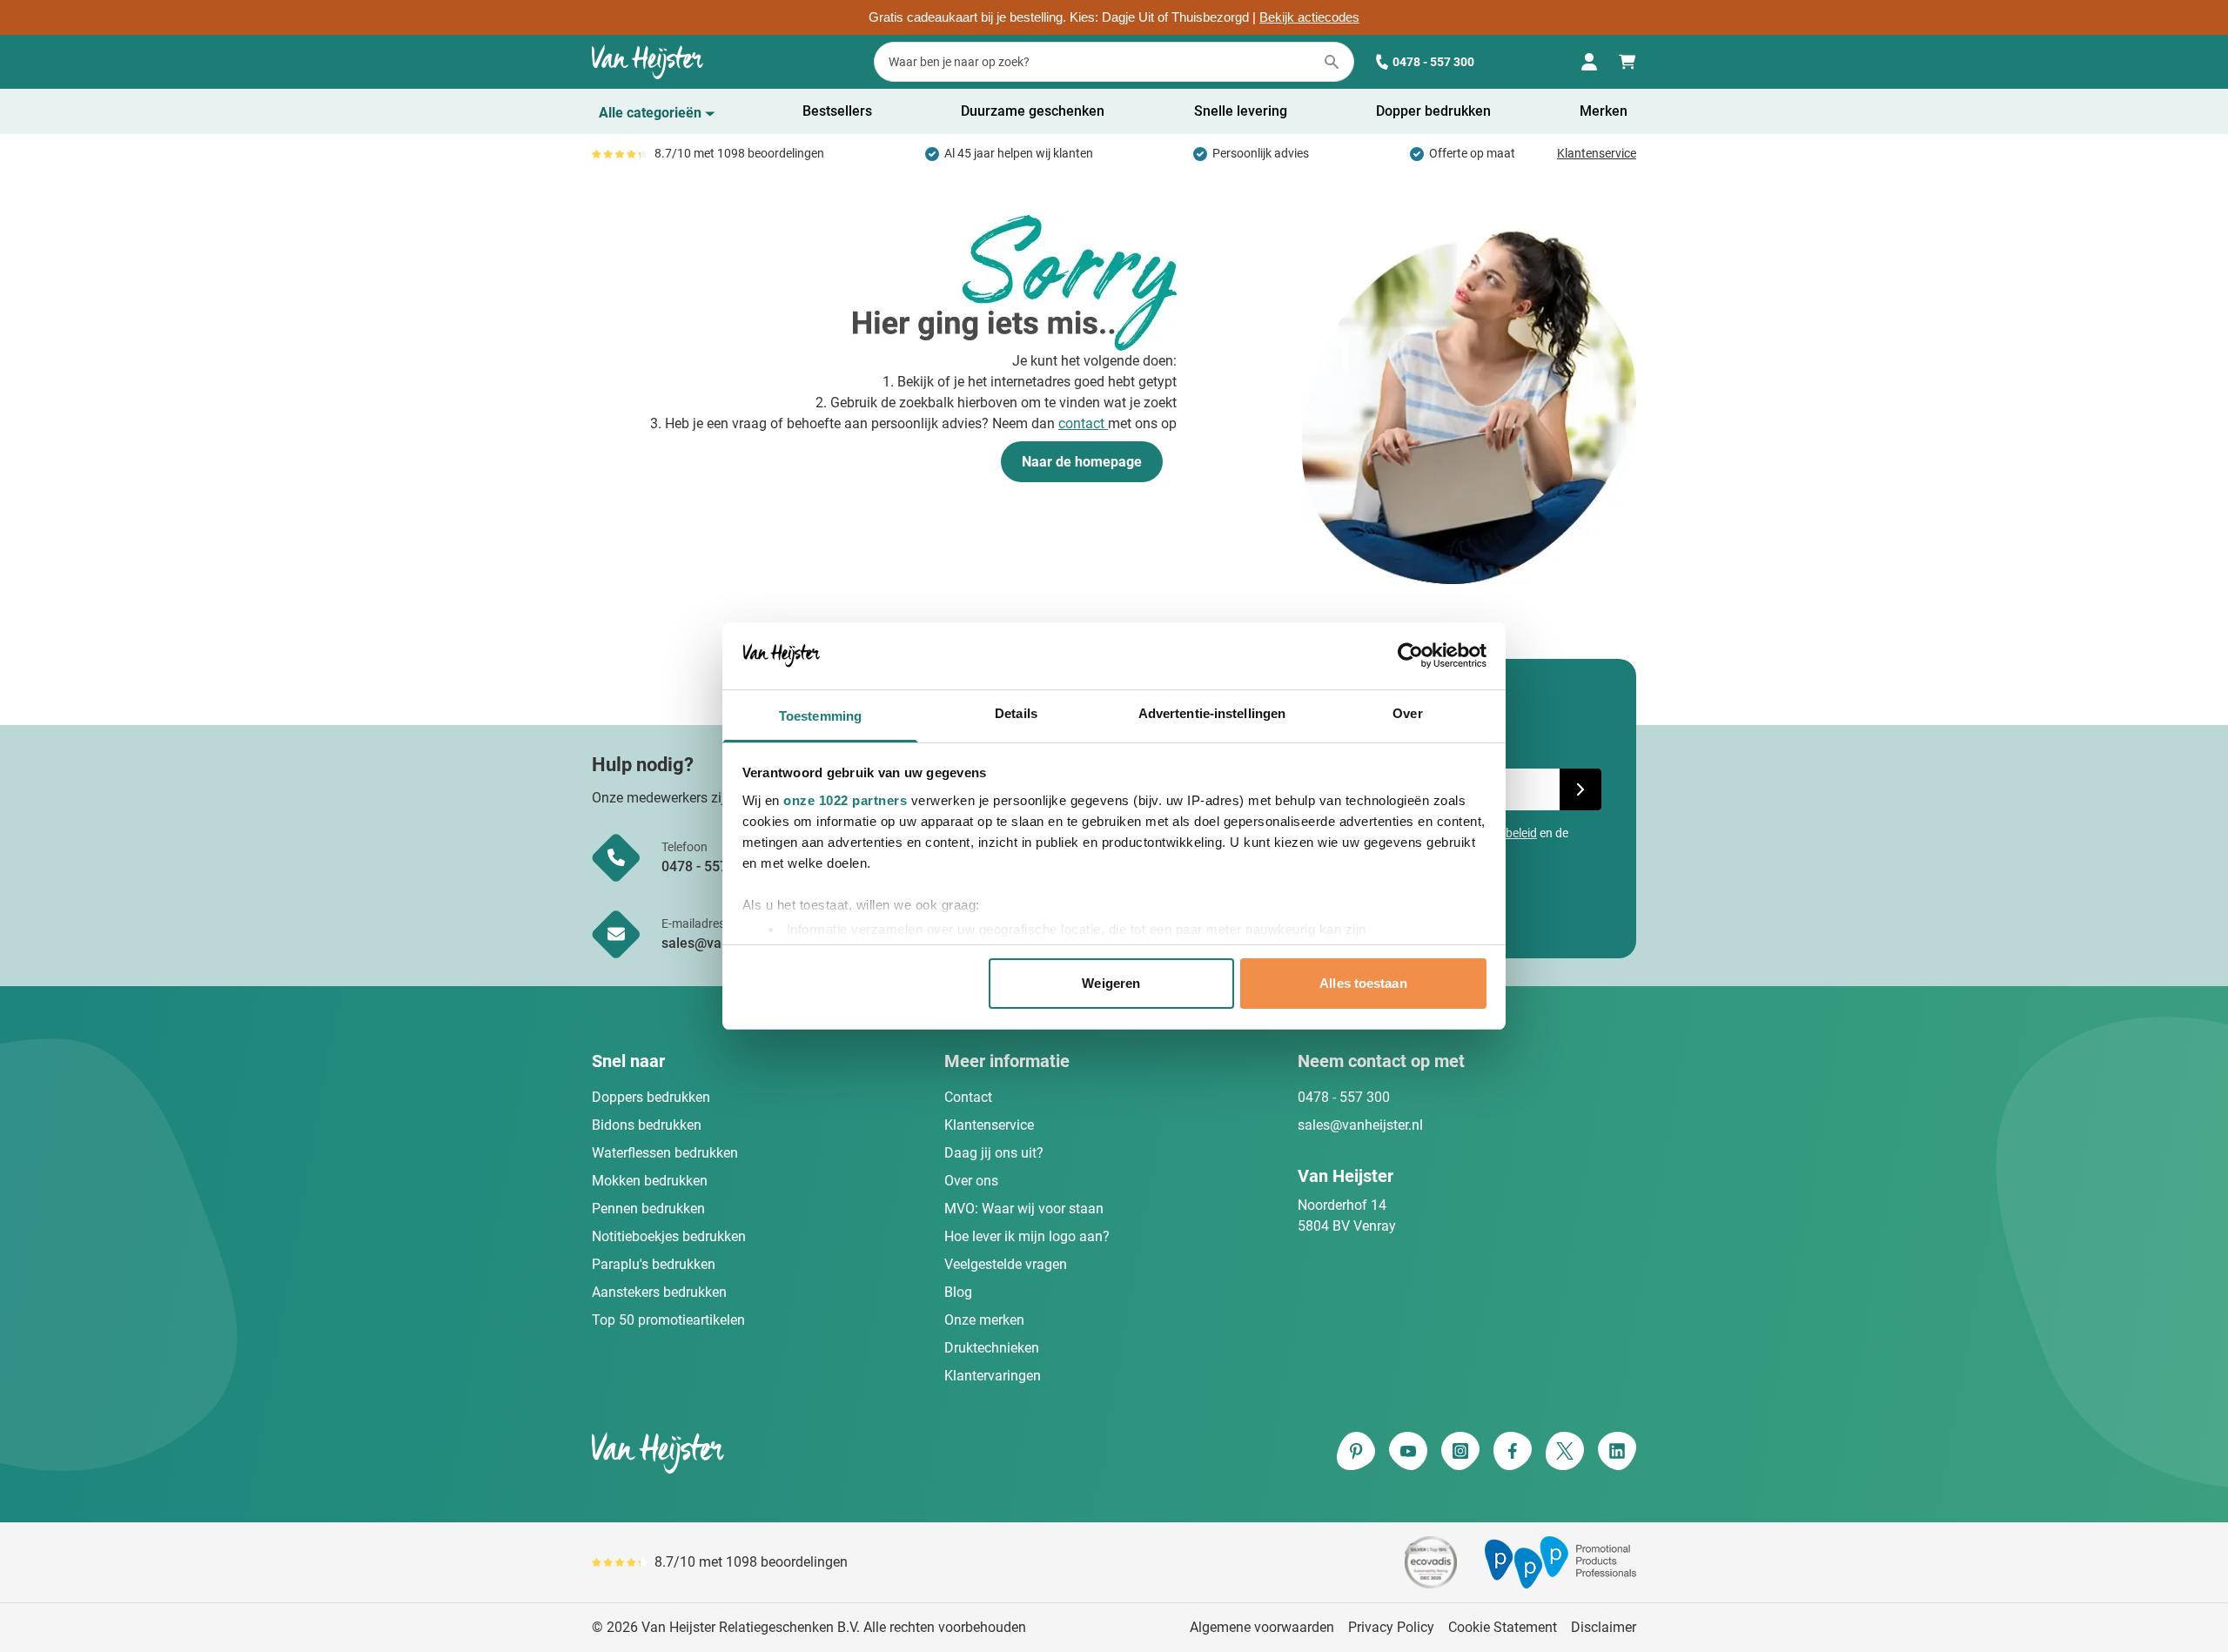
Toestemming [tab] (820, 716)
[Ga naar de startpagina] (648, 62)
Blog (958, 1292)
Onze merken (984, 1320)
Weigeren (1111, 983)
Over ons (971, 1181)
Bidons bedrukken (647, 1125)
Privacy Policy (1391, 1627)
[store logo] (849, 1453)
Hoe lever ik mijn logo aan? (1027, 1236)
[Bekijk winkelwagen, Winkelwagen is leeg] (1627, 62)
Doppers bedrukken (651, 1097)
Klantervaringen (993, 1376)
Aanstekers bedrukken (659, 1292)
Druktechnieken (992, 1348)
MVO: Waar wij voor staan (1024, 1209)
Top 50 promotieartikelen (668, 1320)
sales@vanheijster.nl (1360, 1125)
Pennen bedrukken (648, 1209)
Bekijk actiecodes (1309, 17)
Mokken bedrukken (650, 1181)
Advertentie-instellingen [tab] (1212, 713)
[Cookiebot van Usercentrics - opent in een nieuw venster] (1410, 655)
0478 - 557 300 (1433, 62)
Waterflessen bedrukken (665, 1153)
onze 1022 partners (845, 800)
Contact (968, 1097)
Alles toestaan (1363, 983)
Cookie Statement (1503, 1627)
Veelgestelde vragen (1006, 1264)
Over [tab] (1407, 713)
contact (1083, 423)
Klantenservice (1597, 153)
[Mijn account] (1589, 62)
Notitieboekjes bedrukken (669, 1236)
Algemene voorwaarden (1262, 1627)
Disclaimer (1604, 1627)
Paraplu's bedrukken (654, 1264)
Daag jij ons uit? (994, 1153)
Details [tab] (1016, 713)
